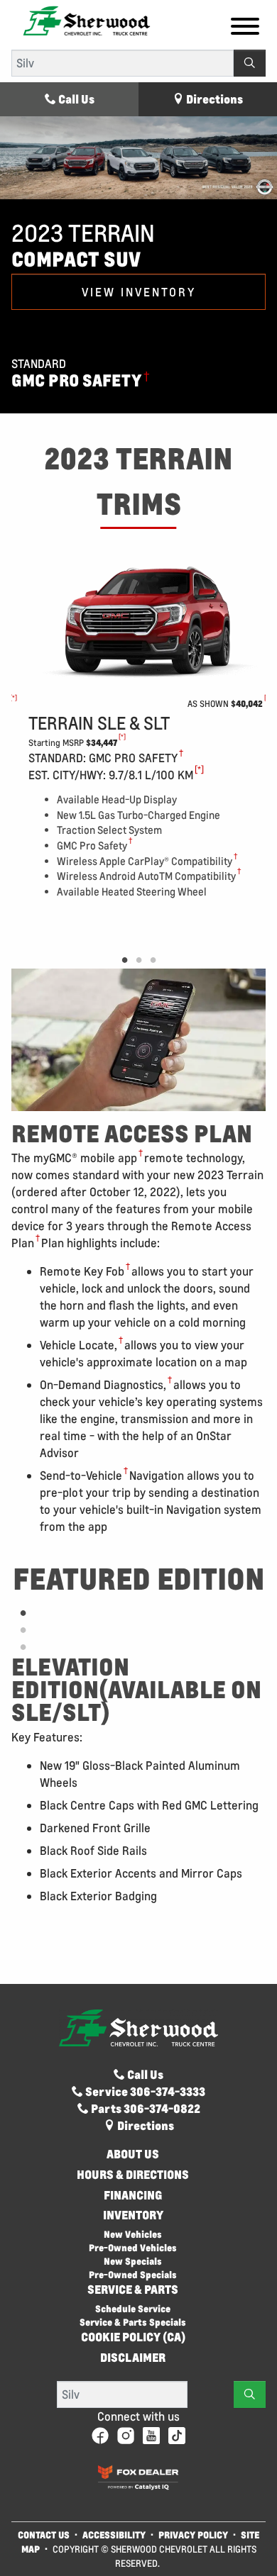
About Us (133, 2154)
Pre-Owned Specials (133, 2274)
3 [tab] (153, 961)
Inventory (133, 2215)
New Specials (133, 2261)
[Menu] (245, 28)
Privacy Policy (193, 2535)
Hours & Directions (133, 2175)
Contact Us (44, 2535)
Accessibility (114, 2535)
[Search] (250, 63)
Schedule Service (133, 2308)
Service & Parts (133, 2290)
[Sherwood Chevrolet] (87, 19)
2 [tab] (138, 961)
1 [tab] (124, 961)
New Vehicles (133, 2234)
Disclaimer (133, 2358)
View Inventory (139, 292)
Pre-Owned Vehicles (133, 2247)
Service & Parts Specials (133, 2322)
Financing (133, 2195)
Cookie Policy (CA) (133, 2337)
